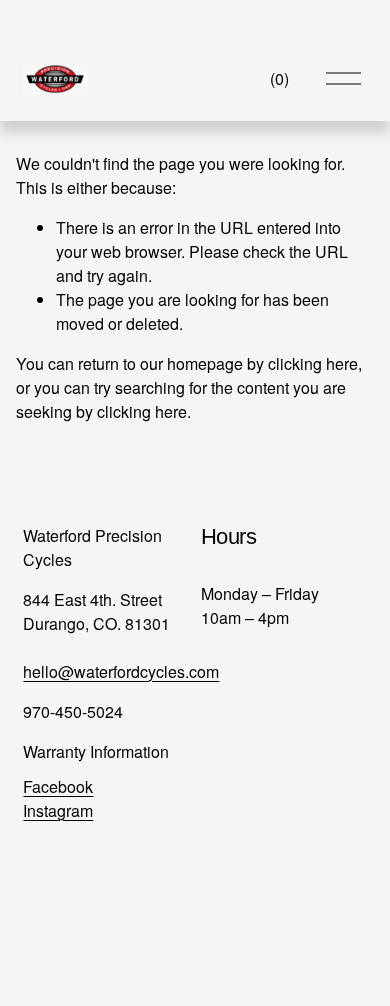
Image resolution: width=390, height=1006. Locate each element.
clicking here (313, 363)
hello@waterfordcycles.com (121, 671)
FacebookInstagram (58, 798)
